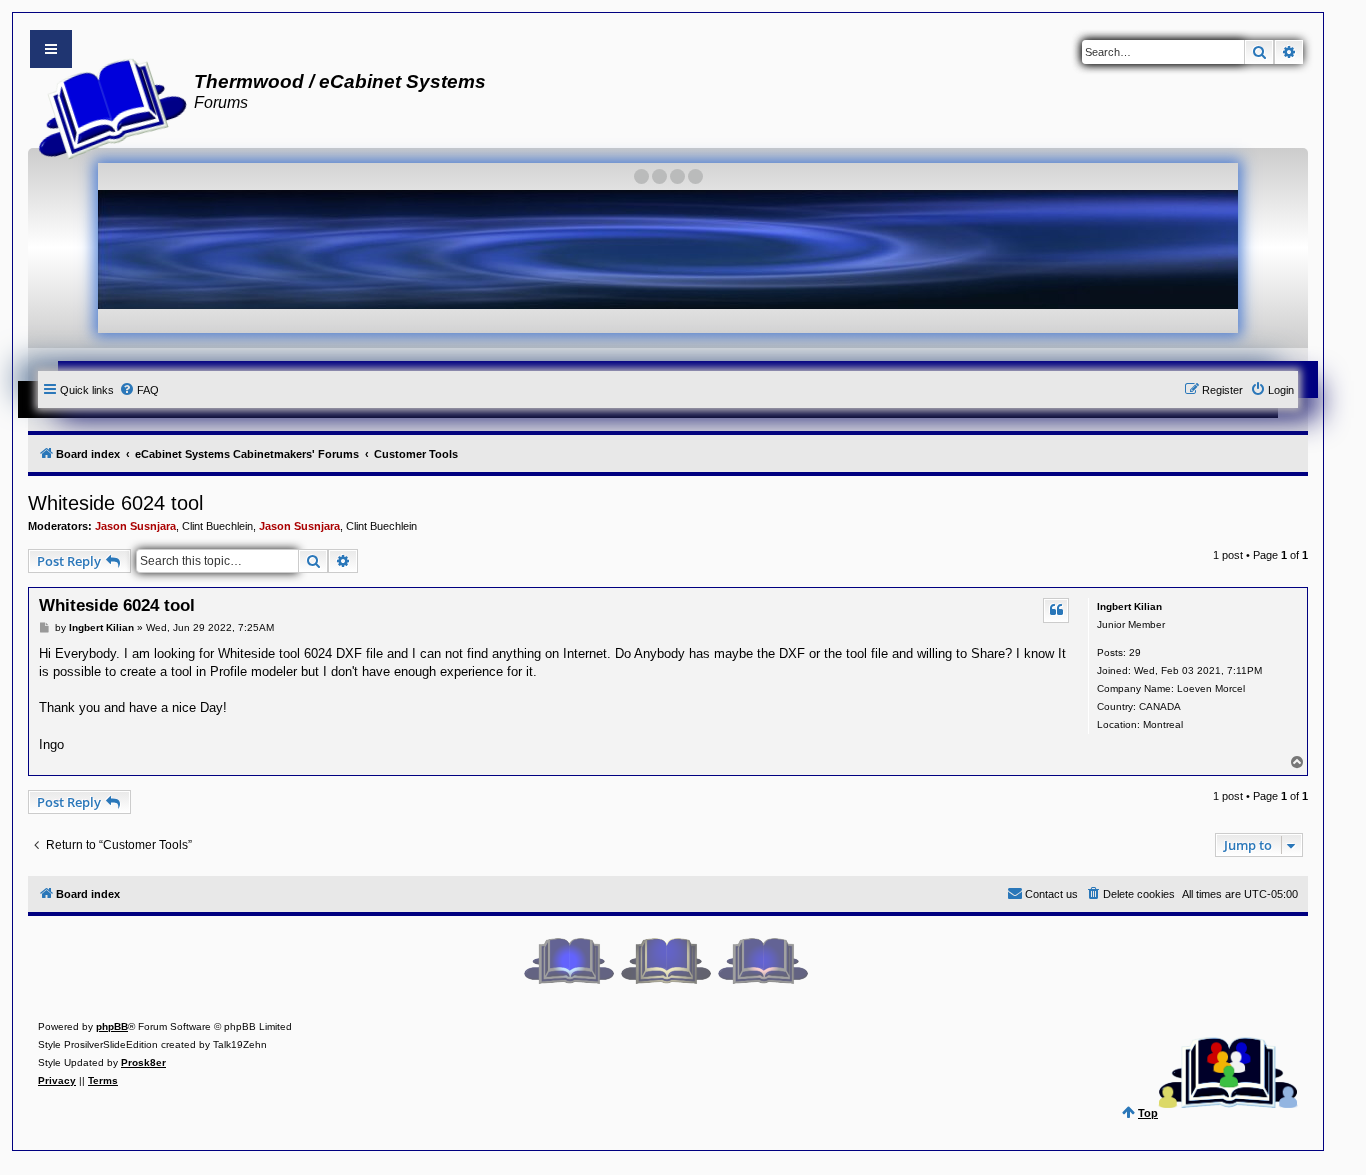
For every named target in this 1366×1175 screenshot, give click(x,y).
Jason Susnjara (135, 526)
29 (1135, 652)
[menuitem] (139, 390)
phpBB (112, 1026)
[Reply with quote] (1056, 610)
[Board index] (106, 106)
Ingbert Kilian (1129, 606)
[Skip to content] (51, 49)
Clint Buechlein (217, 526)
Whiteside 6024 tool (115, 503)
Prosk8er (143, 1062)
